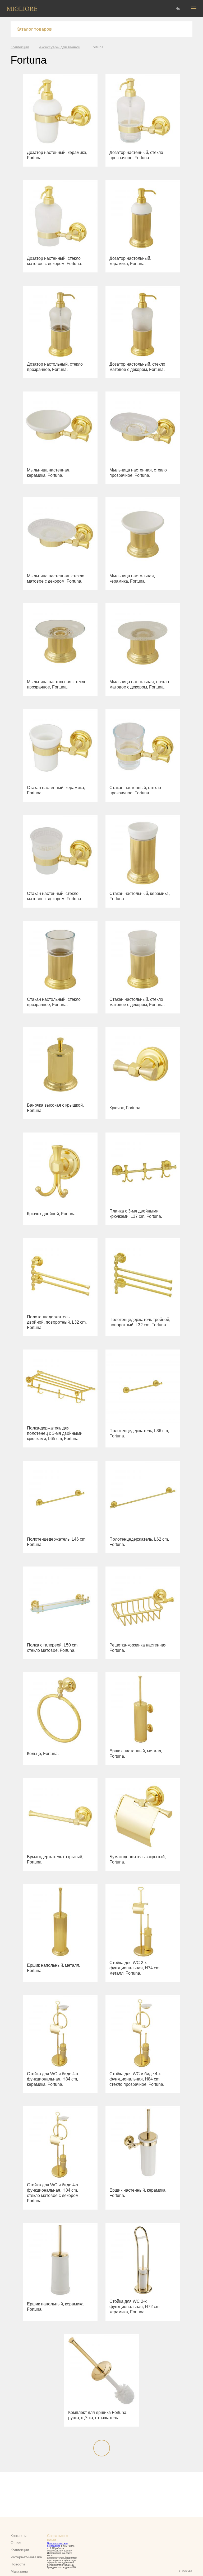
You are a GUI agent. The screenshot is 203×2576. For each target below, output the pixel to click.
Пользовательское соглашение (57, 2545)
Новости (18, 2564)
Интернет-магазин (26, 2557)
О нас (16, 2543)
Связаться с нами (57, 2538)
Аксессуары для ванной (60, 47)
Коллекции (20, 47)
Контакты (19, 2536)
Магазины (19, 2571)
